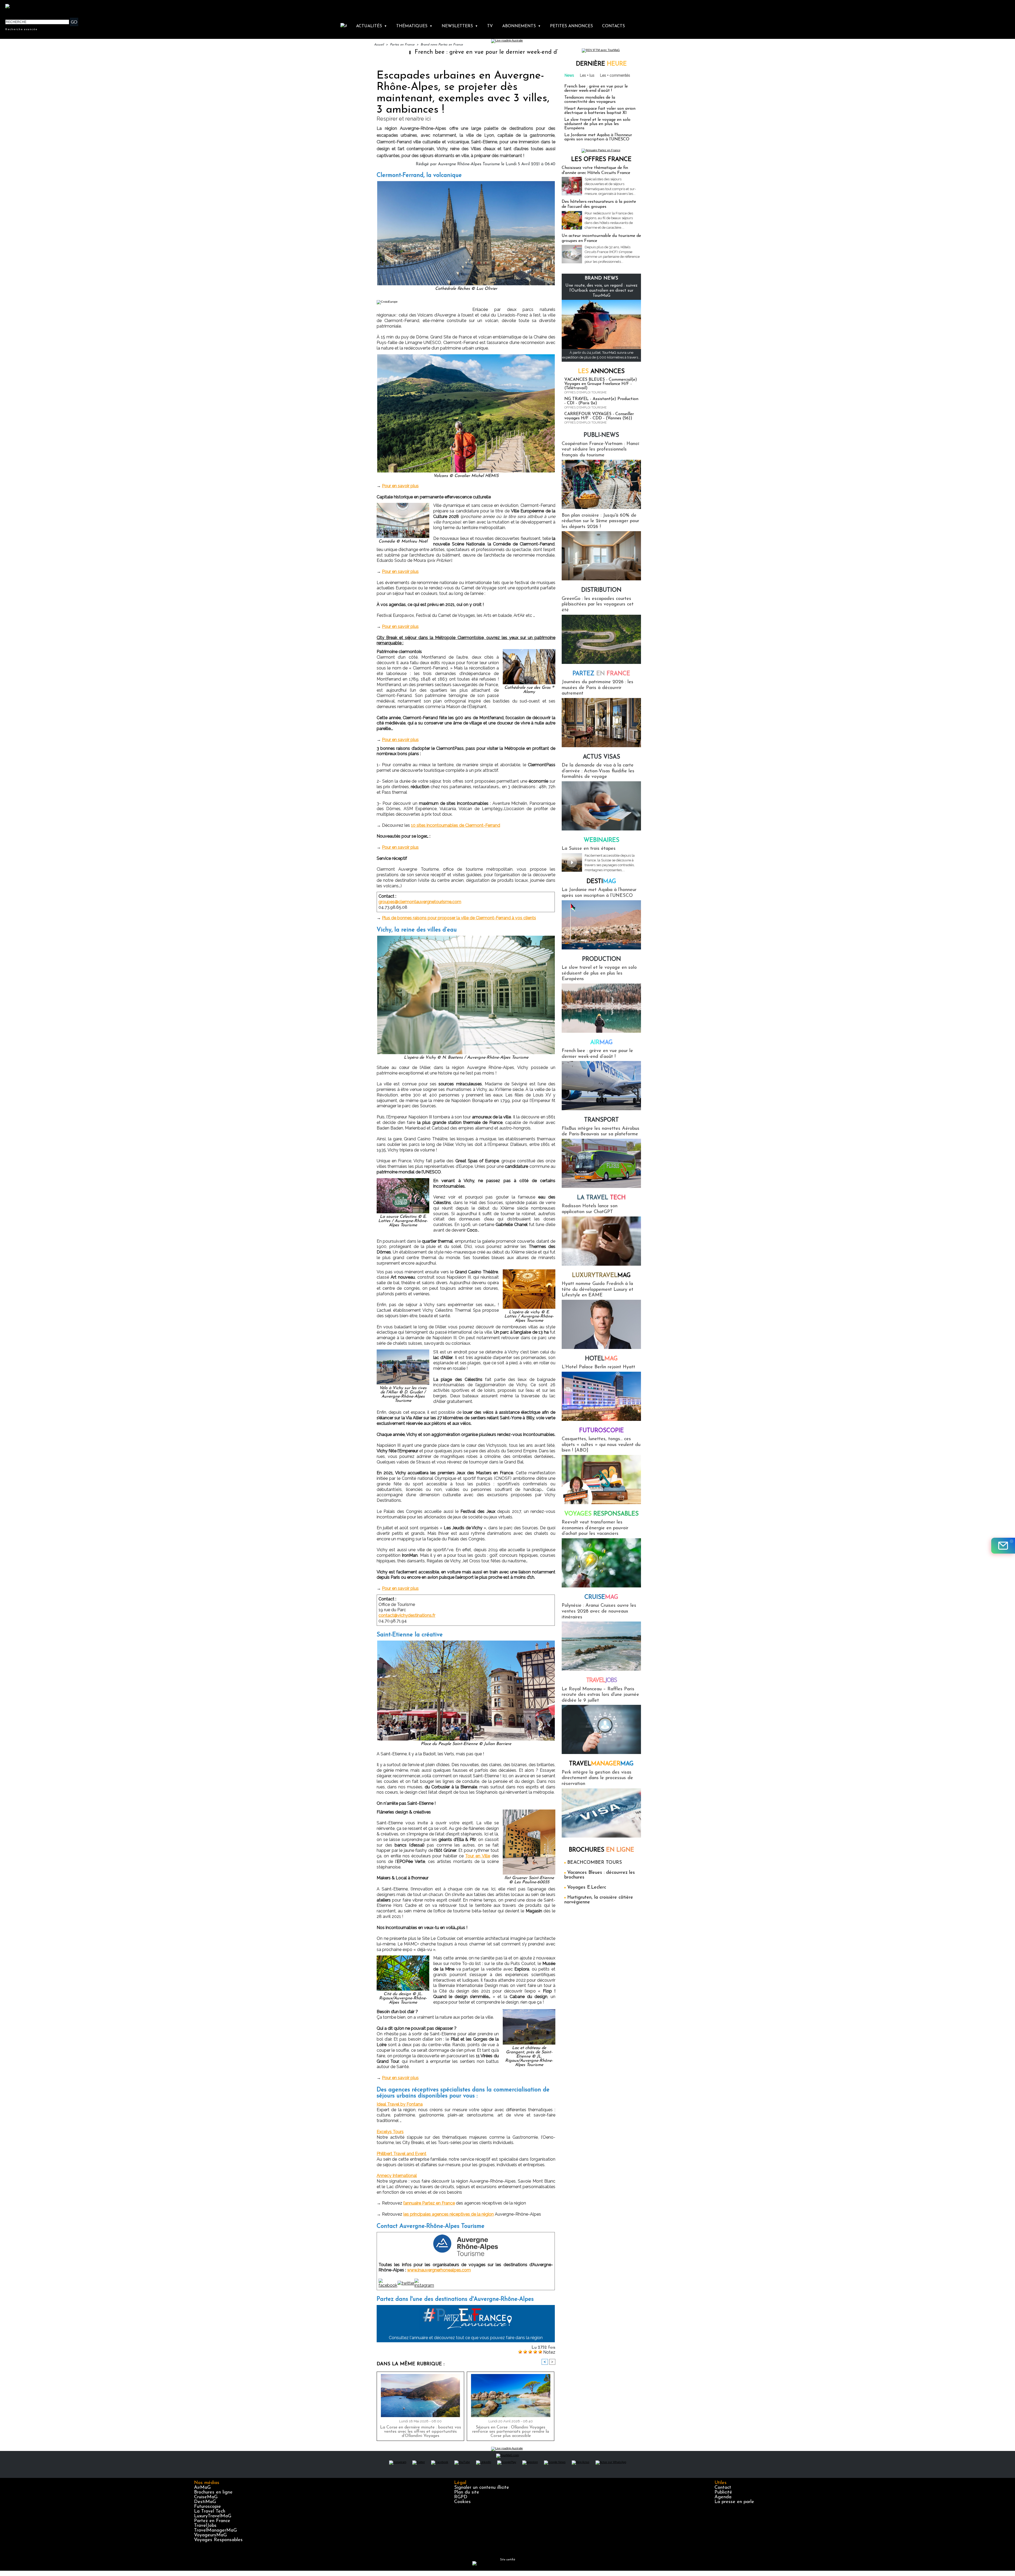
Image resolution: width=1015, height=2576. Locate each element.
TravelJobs (205, 2526)
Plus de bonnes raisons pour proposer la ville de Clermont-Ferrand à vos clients (459, 918)
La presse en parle (734, 2502)
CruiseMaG (206, 2497)
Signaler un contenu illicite (482, 2488)
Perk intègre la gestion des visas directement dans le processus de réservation (597, 1778)
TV (490, 26)
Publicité (723, 2492)
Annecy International (397, 2176)
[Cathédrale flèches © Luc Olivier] (466, 183)
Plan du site (467, 2492)
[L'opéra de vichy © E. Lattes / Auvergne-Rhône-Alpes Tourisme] (529, 1271)
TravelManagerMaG (215, 2531)
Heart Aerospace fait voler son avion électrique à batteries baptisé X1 (600, 111)
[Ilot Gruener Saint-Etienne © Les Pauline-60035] (529, 1811)
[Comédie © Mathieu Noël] (403, 504)
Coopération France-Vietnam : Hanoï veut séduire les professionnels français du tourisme (600, 450)
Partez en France (402, 45)
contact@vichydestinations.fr (407, 1615)
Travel (601, 1681)
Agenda (723, 2497)
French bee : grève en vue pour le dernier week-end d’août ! (596, 89)
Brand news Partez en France (442, 45)
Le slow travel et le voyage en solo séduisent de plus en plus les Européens (597, 124)
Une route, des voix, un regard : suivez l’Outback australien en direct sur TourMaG (601, 291)
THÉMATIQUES (414, 26)
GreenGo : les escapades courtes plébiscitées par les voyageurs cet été (598, 605)
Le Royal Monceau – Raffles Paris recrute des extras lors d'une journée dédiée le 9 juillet (600, 1695)
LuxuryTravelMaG (213, 2516)
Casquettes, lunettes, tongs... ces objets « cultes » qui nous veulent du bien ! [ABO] (601, 1445)
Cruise (601, 1597)
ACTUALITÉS (372, 26)
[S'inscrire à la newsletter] (1003, 1546)
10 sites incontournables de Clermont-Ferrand (456, 825)
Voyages (601, 1514)
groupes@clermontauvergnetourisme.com (420, 902)
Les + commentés (615, 75)
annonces (601, 372)
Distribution (601, 590)
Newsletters (460, 26)
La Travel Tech (210, 2511)
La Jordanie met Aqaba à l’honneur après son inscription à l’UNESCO (598, 137)
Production (601, 959)
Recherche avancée (21, 29)
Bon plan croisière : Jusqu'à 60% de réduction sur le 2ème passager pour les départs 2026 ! (600, 521)
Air (601, 1043)
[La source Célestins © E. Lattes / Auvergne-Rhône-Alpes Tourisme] (403, 1180)
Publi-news (601, 435)
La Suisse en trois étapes (589, 849)
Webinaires (601, 840)
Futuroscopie (601, 1431)
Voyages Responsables (218, 2540)
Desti (601, 882)
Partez (601, 674)
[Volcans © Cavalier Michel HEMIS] (466, 356)
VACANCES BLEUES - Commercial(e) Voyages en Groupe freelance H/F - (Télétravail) (601, 384)
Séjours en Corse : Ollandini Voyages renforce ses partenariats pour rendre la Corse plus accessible (511, 2432)
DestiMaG (205, 2502)
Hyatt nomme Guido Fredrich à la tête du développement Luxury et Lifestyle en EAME (598, 1290)
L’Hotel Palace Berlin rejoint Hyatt (598, 1367)
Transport (601, 1120)
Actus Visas (601, 757)
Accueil (379, 45)
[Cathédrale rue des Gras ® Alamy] (529, 651)
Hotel (601, 1359)
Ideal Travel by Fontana (400, 2104)
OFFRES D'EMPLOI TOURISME (585, 392)
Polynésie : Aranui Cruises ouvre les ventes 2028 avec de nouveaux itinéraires (599, 1611)
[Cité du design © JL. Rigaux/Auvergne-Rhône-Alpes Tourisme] (403, 1957)
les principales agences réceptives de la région (449, 2214)
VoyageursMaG (210, 2535)
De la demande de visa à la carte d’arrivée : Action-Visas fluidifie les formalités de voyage (598, 771)
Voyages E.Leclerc (587, 1888)
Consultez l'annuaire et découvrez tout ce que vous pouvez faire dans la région (466, 2338)
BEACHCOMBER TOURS (595, 1863)
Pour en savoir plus (400, 486)
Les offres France (601, 160)
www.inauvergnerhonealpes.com (439, 2270)
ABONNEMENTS (522, 26)
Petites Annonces (571, 26)
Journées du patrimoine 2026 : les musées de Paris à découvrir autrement (598, 688)
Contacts (613, 26)
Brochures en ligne (213, 2492)
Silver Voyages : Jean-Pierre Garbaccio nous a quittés (408, 52)
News (569, 75)
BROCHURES (601, 1850)
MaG (601, 1276)
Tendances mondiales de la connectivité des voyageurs (590, 100)
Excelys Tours (390, 2132)
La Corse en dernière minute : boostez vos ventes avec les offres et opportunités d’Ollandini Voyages (421, 2432)
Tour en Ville (478, 1856)
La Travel (601, 1198)
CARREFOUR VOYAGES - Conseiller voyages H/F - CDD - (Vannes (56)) (599, 416)
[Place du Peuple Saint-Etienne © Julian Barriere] (466, 1642)
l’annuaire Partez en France (429, 2203)
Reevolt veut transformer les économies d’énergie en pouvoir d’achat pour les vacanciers (595, 1528)
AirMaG (202, 2488)
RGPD (461, 2497)
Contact (723, 2488)
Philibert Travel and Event (402, 2154)
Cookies (462, 2502)
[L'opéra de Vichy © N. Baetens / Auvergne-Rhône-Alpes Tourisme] (466, 937)
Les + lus (587, 75)
